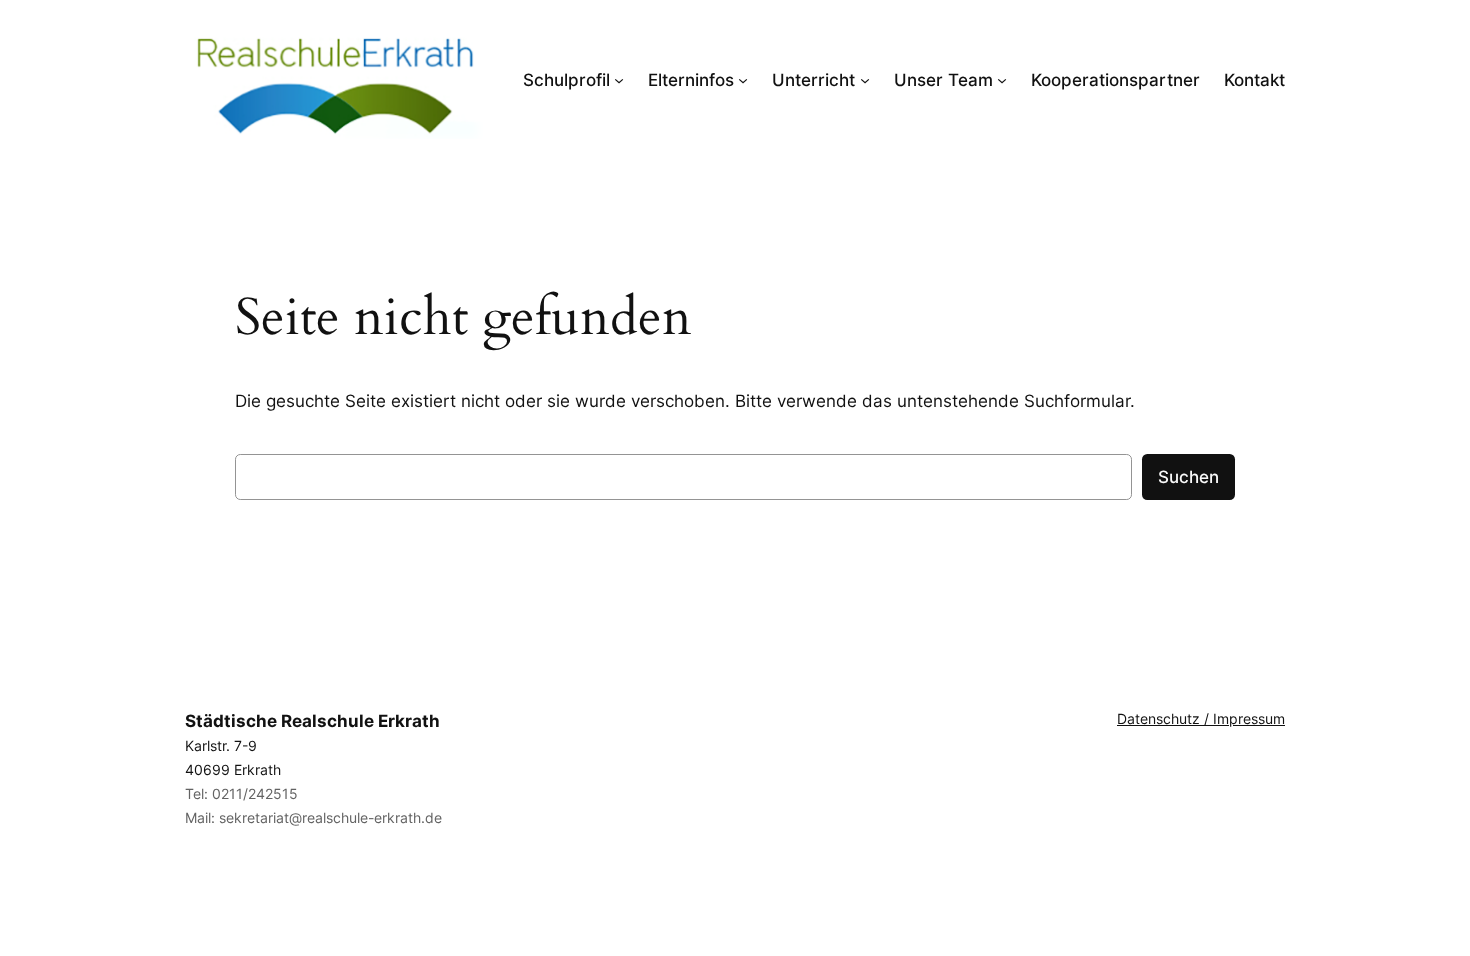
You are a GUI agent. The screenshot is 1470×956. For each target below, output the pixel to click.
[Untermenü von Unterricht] (865, 80)
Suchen (1188, 477)
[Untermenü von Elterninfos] (743, 80)
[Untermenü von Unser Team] (1002, 80)
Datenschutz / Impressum (1201, 718)
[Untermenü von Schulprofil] (619, 80)
